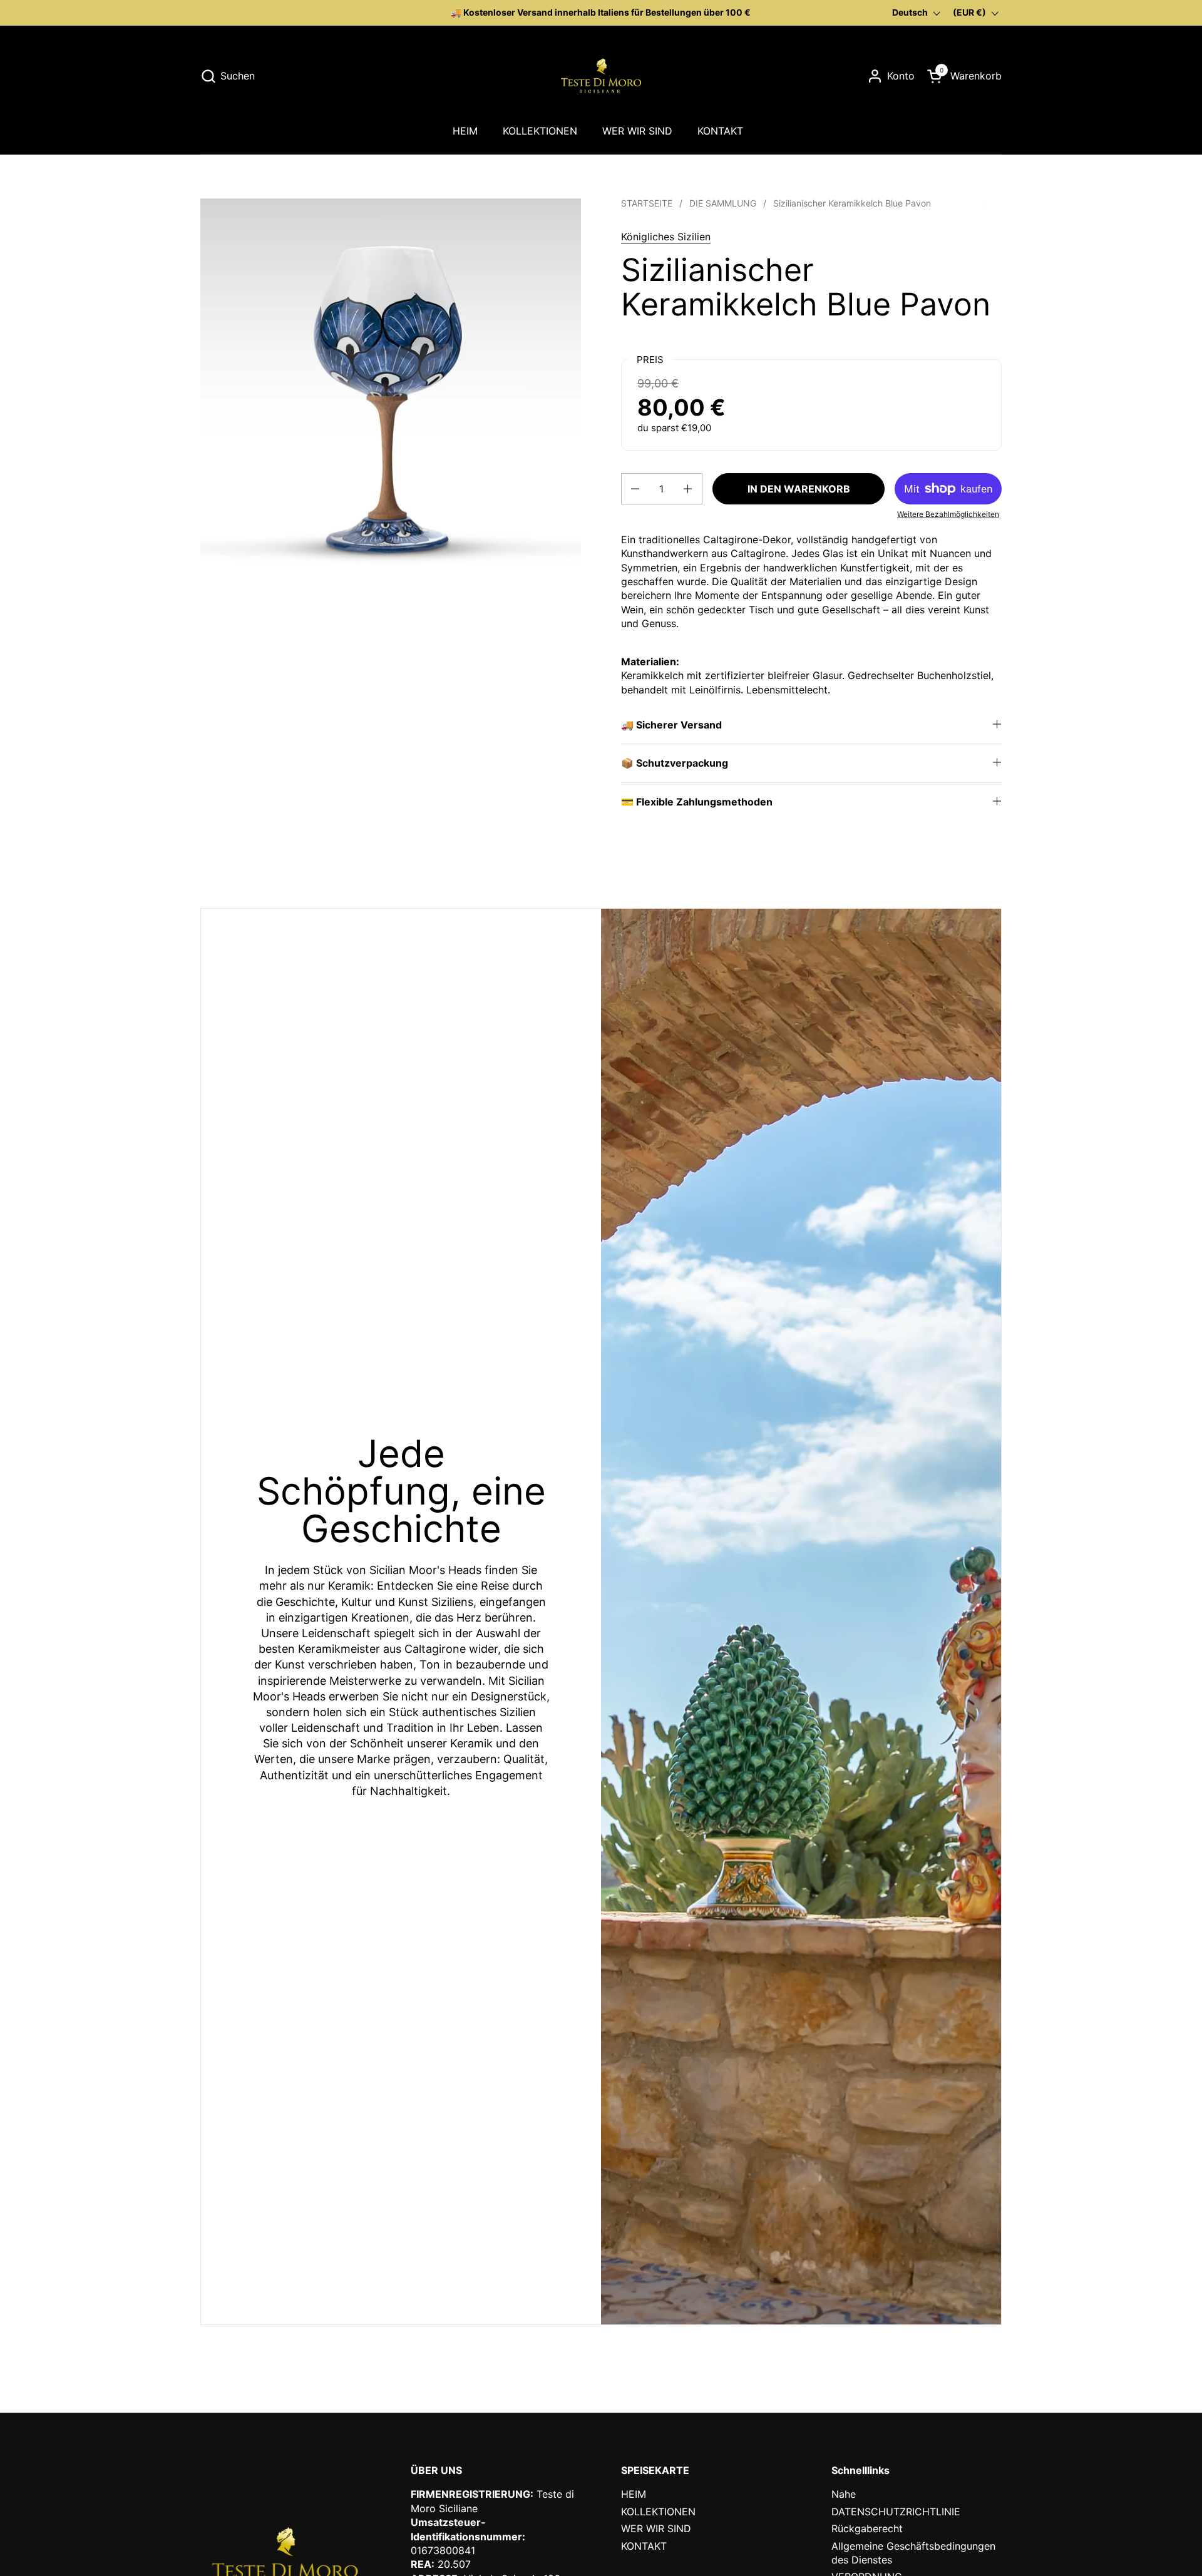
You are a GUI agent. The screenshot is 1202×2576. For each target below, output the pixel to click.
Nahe (844, 2494)
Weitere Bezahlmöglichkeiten (948, 514)
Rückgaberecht (867, 2528)
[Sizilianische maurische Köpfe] (601, 76)
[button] (228, 76)
